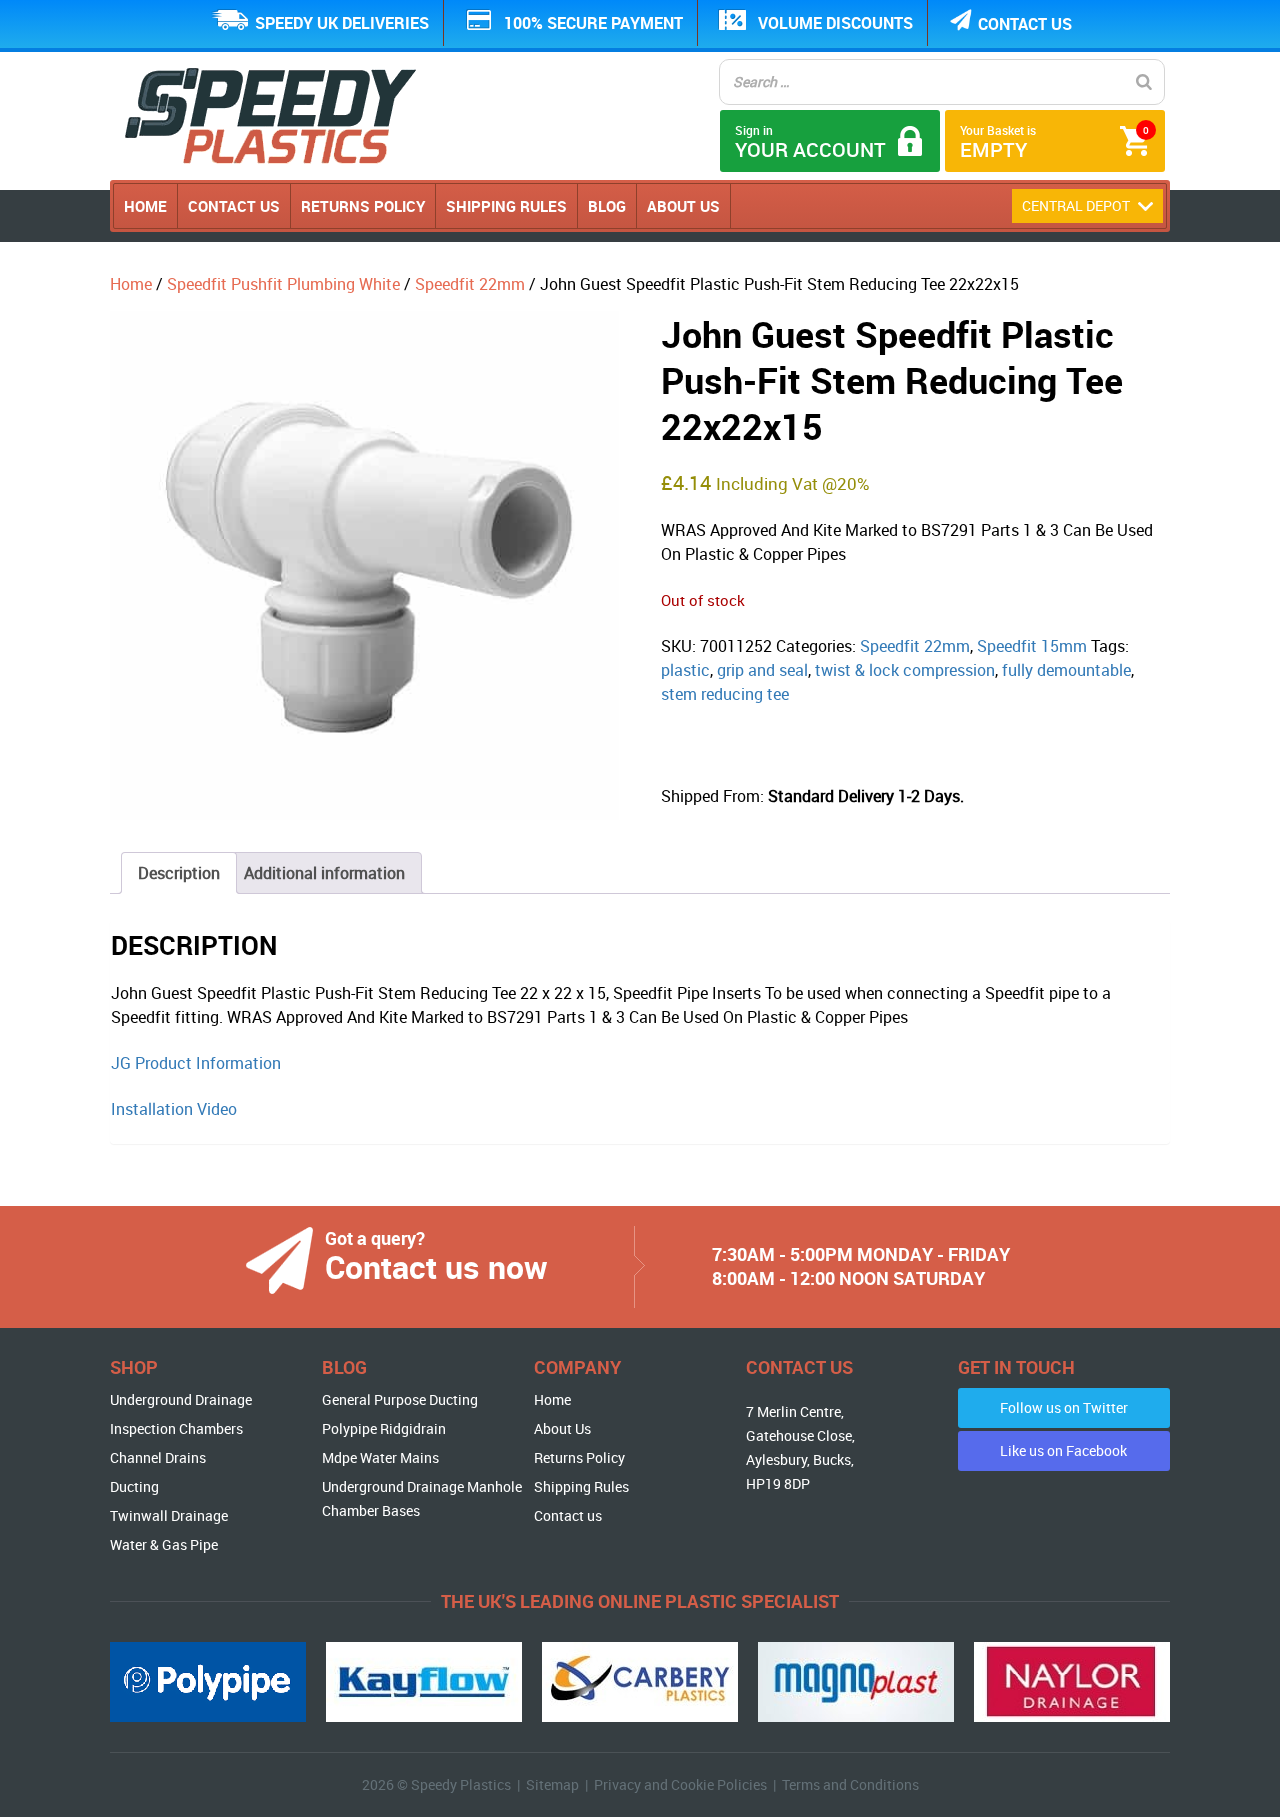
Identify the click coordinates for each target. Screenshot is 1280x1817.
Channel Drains (158, 1457)
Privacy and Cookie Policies (680, 1784)
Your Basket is (1054, 142)
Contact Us (234, 206)
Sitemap (552, 1784)
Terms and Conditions (850, 1784)
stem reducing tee (725, 694)
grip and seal (762, 670)
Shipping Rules (506, 206)
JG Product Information (196, 1063)
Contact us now (436, 1266)
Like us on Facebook (1063, 1450)
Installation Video (174, 1109)
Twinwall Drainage (169, 1515)
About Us (683, 206)
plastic (685, 670)
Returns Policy (363, 206)
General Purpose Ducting (400, 1399)
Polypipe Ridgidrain (384, 1428)
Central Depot (1077, 205)
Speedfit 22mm (470, 284)
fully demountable (1066, 670)
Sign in (810, 142)
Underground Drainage (181, 1399)
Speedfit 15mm (1032, 646)
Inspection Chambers (176, 1428)
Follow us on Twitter (1064, 1407)
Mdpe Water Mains (380, 1457)
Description (179, 873)
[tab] (179, 873)
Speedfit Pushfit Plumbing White (283, 284)
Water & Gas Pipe (164, 1544)
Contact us (1025, 24)
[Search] (1144, 82)
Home (145, 206)
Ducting (134, 1486)
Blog (607, 206)
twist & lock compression (905, 670)
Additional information (324, 873)
